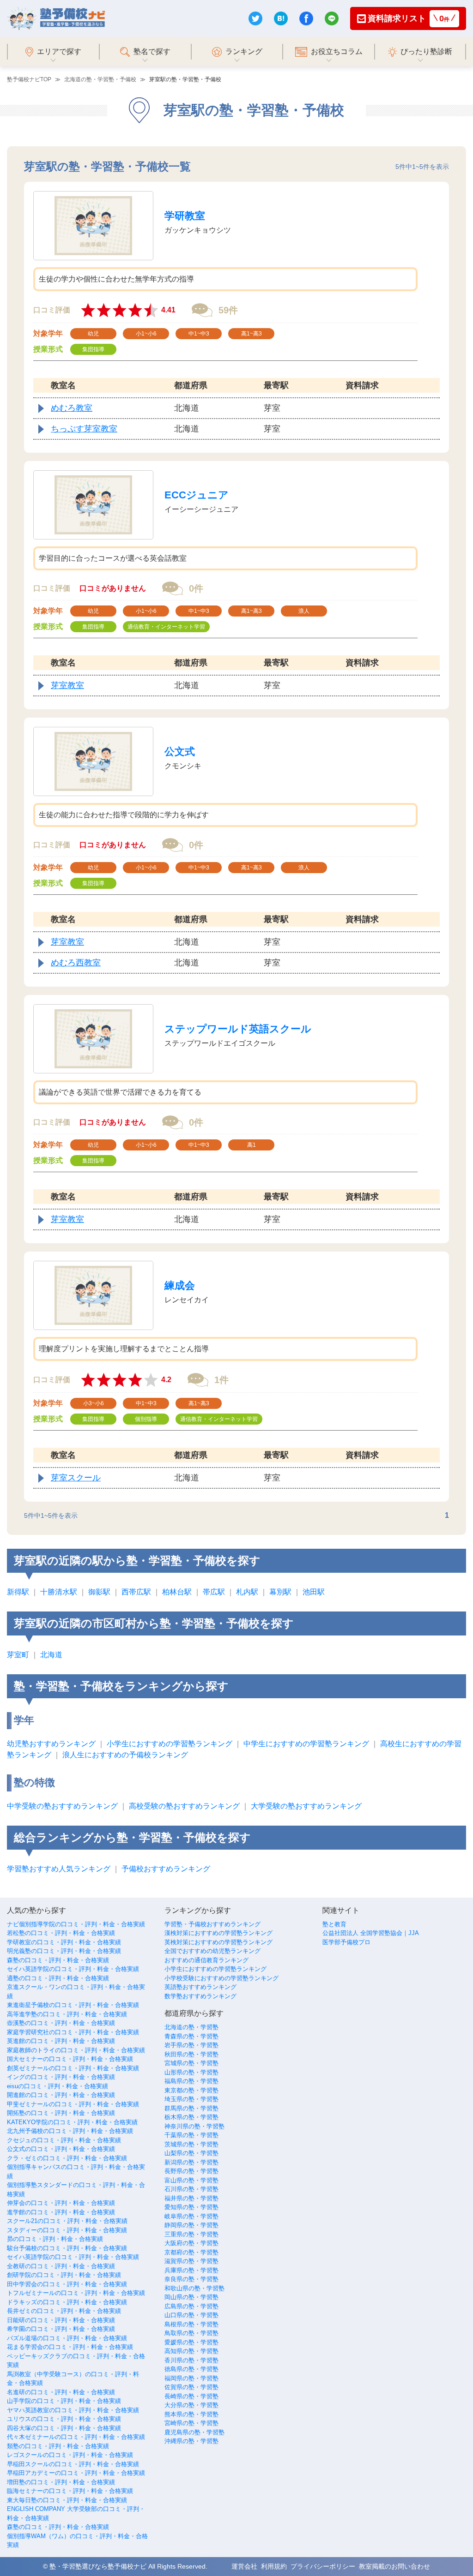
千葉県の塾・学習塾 (191, 2135)
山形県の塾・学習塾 (191, 2072)
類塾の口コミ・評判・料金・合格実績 (58, 2446)
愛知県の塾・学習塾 (191, 2207)
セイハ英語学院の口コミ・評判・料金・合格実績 (73, 1969)
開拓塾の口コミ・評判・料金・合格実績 (61, 2113)
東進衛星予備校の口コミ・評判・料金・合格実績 (73, 2005)
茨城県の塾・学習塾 (191, 2144)
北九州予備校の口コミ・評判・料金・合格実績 (70, 2131)
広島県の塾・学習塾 (191, 2306)
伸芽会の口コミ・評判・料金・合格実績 (61, 2203)
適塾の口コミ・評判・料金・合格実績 (58, 1978)
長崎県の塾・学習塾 (191, 2396)
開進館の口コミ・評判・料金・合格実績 (61, 2095)
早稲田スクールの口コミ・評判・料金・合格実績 (73, 2464)
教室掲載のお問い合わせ (394, 2566)
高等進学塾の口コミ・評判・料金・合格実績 (67, 2014)
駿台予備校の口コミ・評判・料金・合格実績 (67, 2248)
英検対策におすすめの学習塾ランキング (218, 1942)
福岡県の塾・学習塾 (191, 2378)
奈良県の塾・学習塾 (191, 2279)
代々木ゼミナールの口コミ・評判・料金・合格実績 (76, 2437)
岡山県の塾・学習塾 (191, 2297)
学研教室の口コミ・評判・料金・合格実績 (64, 1942)
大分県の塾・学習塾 (191, 2405)
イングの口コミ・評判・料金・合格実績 (61, 2077)
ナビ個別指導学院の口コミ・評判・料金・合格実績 (76, 1924)
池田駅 (314, 1592)
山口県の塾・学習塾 (191, 2315)
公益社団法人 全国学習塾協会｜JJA (371, 1933)
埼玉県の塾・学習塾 (191, 2099)
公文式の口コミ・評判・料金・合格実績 (61, 2149)
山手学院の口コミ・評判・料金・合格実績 (64, 2401)
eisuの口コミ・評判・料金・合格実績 (58, 2086)
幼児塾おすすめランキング (51, 1744)
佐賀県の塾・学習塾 (191, 2387)
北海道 (51, 1655)
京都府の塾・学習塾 (191, 2252)
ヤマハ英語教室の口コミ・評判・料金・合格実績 (73, 2410)
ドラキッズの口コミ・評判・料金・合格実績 (67, 2302)
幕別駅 (280, 1592)
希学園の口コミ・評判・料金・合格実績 (61, 2329)
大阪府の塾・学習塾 (191, 2243)
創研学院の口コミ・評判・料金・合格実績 (64, 2275)
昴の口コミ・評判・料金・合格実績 (55, 2239)
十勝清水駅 (59, 1592)
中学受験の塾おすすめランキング (62, 1806)
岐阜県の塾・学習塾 (191, 2216)
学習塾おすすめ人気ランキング (59, 1869)
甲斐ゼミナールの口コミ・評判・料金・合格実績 (73, 2104)
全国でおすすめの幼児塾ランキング (212, 1951)
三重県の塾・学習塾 (191, 2234)
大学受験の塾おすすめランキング (306, 1806)
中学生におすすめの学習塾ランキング (306, 1744)
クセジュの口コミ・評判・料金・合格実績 (64, 2140)
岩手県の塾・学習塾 (191, 2045)
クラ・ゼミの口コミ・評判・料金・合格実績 (67, 2158)
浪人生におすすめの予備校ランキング (125, 1755)
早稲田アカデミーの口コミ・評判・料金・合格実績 (76, 2473)
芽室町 (18, 1655)
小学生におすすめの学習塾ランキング (170, 1744)
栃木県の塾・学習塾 (191, 2117)
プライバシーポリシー (323, 2566)
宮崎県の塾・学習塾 (191, 2423)
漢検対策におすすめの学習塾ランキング (218, 1933)
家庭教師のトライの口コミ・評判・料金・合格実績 (76, 2050)
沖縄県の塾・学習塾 (191, 2441)
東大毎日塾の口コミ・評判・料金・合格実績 (67, 2500)
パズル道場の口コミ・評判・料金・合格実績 (67, 2338)
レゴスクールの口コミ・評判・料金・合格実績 (70, 2455)
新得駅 (18, 1592)
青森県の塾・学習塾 (191, 2036)
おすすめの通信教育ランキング (206, 1960)
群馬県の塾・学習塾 (191, 2108)
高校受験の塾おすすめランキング (184, 1806)
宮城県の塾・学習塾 (191, 2063)
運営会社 (244, 2566)
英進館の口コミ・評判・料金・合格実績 (61, 2041)
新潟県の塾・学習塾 (191, 2162)
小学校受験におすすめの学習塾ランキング (221, 1978)
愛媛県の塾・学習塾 (191, 2342)
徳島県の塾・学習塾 (191, 2369)
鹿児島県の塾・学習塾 (194, 2432)
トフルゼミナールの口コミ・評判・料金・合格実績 (76, 2293)
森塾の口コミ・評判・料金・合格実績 (58, 1960)
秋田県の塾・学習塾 (191, 2054)
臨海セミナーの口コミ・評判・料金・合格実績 (70, 2491)
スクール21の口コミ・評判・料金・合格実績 (67, 2221)
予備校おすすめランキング (166, 1869)
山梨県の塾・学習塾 (191, 2153)
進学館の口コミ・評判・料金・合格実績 (61, 2212)
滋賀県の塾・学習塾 (191, 2261)
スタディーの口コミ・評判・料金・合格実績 (67, 2230)
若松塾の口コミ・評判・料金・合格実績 (61, 1933)
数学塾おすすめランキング (200, 1996)
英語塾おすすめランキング (200, 1987)
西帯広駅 (136, 1592)
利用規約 (274, 2566)
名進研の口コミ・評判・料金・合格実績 (61, 2392)
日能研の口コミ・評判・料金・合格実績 (61, 2320)
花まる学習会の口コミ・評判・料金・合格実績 (70, 2347)
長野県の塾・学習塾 (191, 2171)
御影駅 (99, 1592)
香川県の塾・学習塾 (191, 2360)
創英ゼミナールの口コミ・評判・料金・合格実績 (73, 2068)
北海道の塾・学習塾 (191, 2027)
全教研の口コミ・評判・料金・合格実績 (61, 2266)
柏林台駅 (177, 1592)
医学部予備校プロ (346, 1942)
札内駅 (247, 1592)
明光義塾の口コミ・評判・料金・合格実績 (64, 1951)
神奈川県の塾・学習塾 (194, 2126)
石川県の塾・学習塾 (191, 2189)
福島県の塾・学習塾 (191, 2081)
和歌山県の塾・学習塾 (194, 2288)
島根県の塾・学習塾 (191, 2324)
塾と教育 (334, 1924)
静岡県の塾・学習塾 (191, 2225)
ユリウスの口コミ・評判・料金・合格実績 (64, 2419)
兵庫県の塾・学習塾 (191, 2270)
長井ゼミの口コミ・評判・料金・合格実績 (64, 2311)
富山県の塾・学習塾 (191, 2180)
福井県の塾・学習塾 (191, 2198)
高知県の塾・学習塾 (191, 2351)
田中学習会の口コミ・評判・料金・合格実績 (67, 2284)
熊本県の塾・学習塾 (191, 2414)
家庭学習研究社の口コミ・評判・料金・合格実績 (73, 2032)
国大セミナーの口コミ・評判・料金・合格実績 (70, 2059)
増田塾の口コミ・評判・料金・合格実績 (61, 2482)
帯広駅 (214, 1592)
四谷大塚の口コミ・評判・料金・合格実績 (64, 2428)
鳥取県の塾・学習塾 (191, 2333)
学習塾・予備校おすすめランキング (212, 1924)
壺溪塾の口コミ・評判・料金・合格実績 (61, 2023)
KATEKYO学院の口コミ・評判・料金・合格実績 (72, 2122)
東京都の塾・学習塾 (191, 2090)
